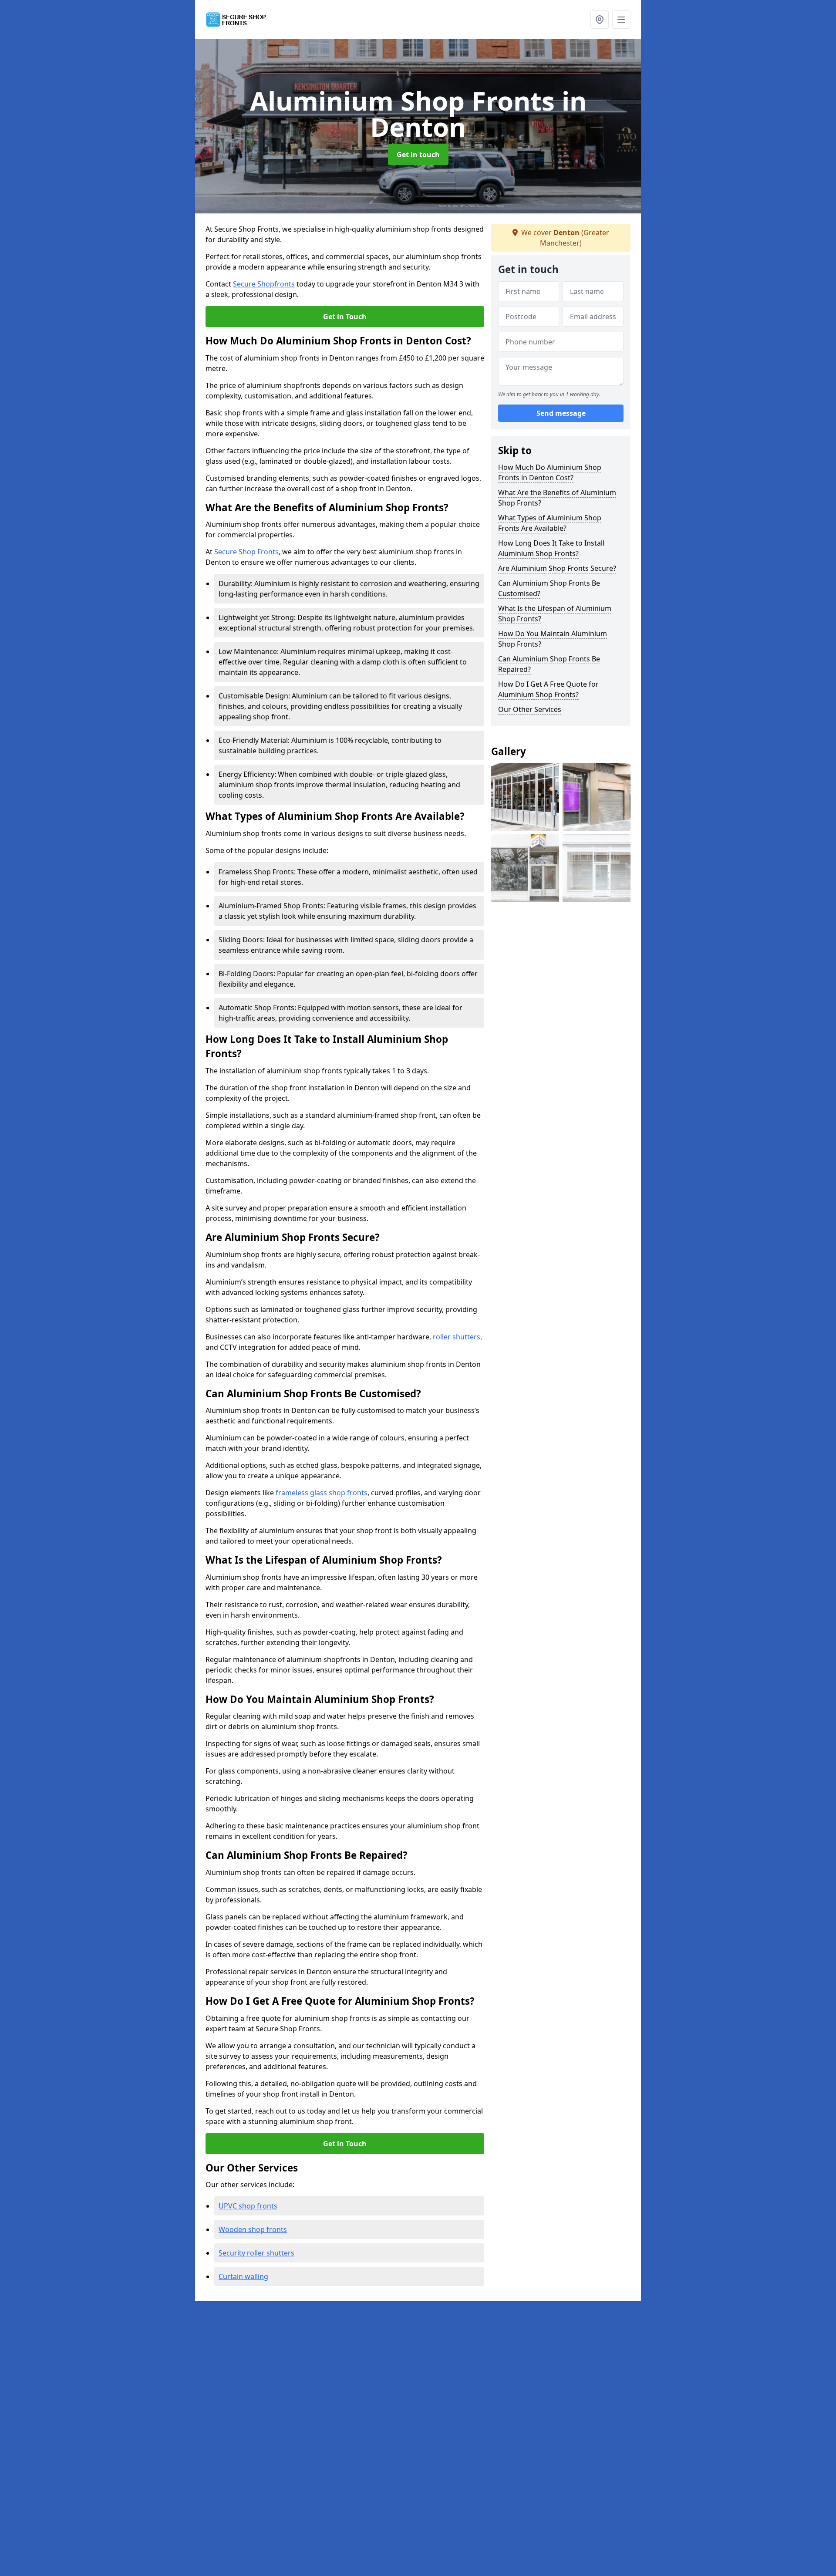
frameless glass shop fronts (322, 1493)
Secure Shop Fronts (246, 552)
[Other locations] (600, 20)
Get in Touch (345, 317)
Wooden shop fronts (253, 2229)
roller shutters (457, 1337)
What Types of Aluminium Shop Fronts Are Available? (550, 523)
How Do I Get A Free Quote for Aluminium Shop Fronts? (548, 689)
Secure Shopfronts (264, 284)
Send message (561, 413)
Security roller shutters (256, 2253)
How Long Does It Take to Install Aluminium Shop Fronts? (551, 548)
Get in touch (418, 155)
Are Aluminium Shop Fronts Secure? (557, 568)
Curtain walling (243, 2276)
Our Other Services (530, 709)
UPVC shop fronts (248, 2206)
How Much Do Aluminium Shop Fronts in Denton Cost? (550, 472)
